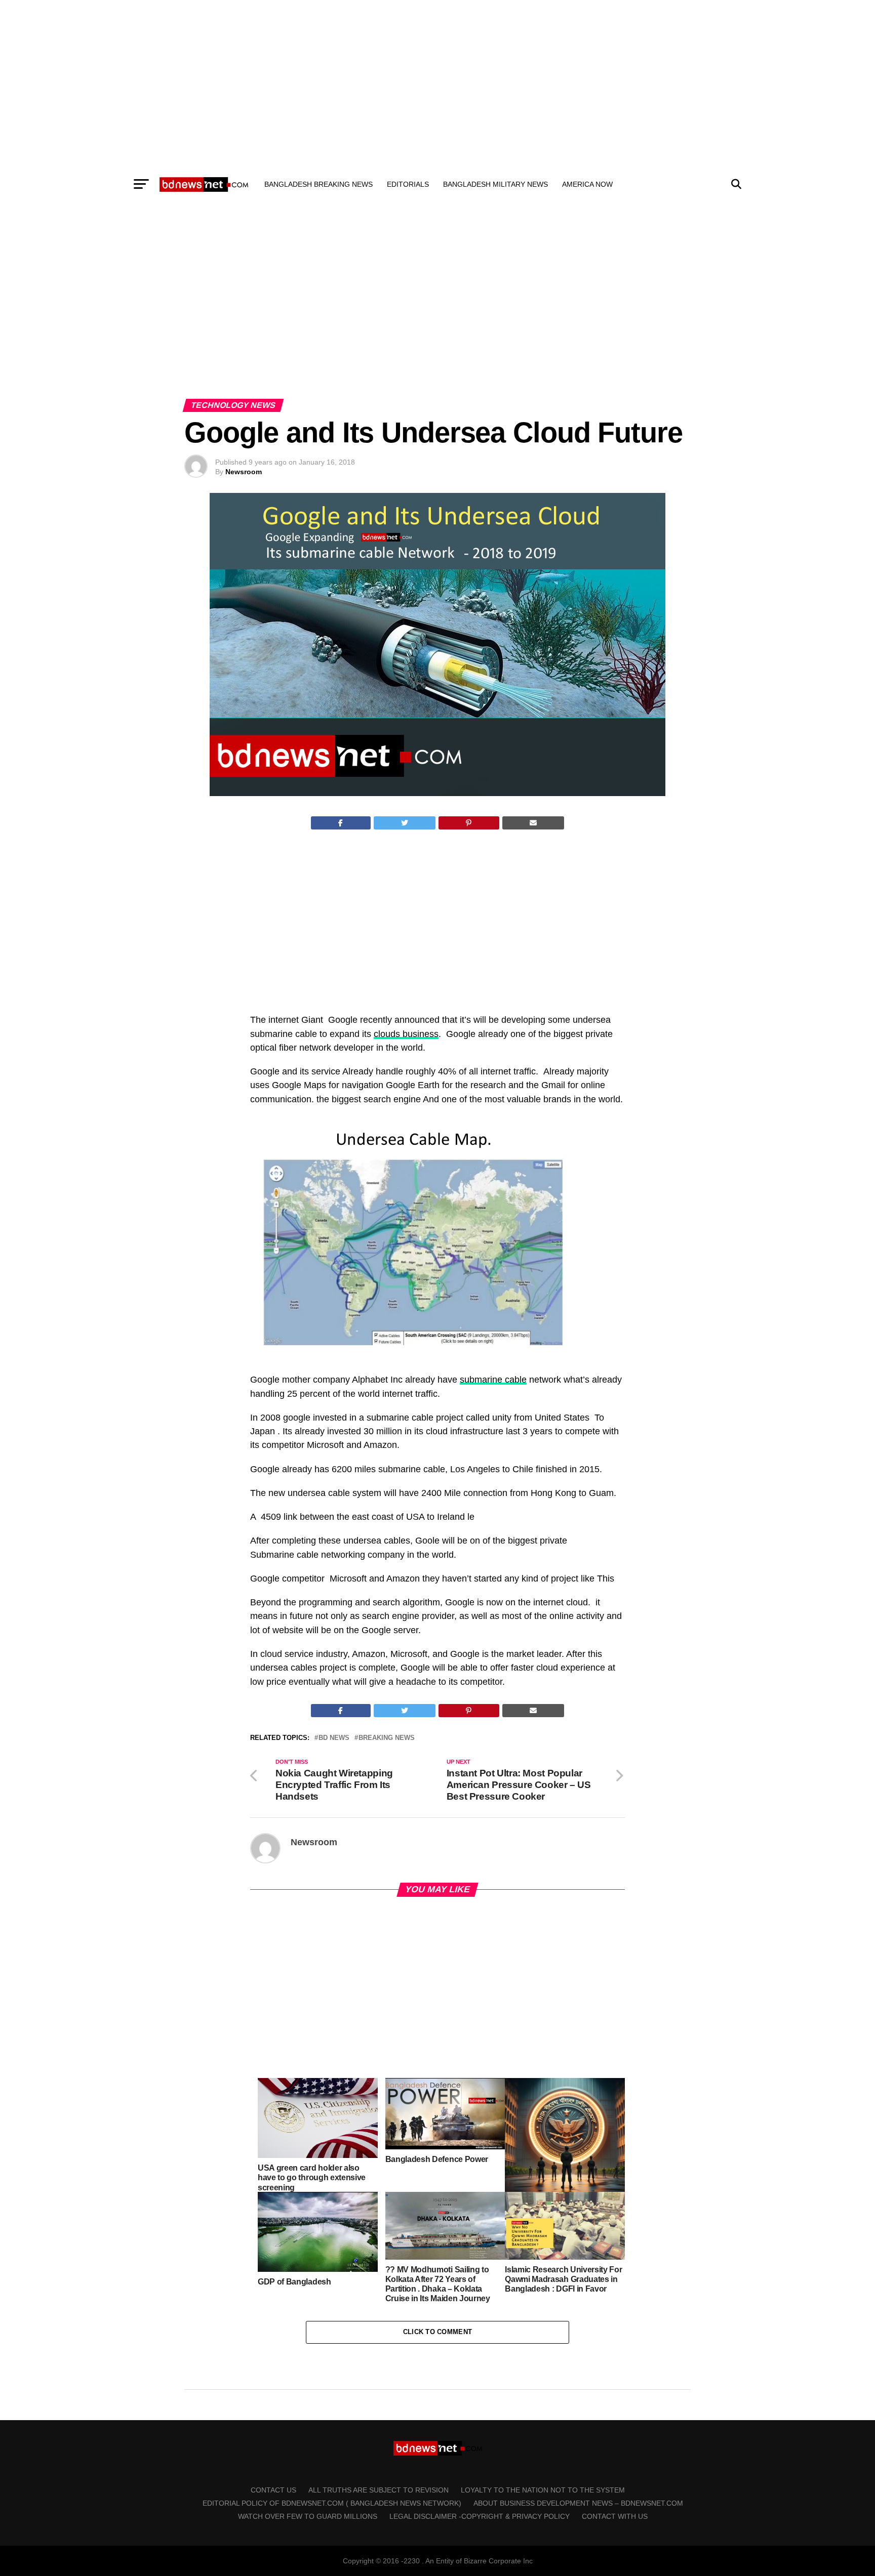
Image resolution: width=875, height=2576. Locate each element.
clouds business (406, 1034)
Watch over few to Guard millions (308, 2516)
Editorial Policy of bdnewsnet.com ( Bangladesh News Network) (332, 2503)
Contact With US (615, 2516)
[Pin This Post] (469, 823)
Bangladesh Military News (495, 184)
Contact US (273, 2490)
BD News (334, 1738)
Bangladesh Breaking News (319, 184)
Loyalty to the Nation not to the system (543, 2490)
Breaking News (387, 1738)
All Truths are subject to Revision (379, 2490)
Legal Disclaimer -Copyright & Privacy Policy (480, 2516)
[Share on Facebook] (341, 823)
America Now (587, 184)
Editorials (408, 184)
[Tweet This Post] (405, 823)
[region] (437, 85)
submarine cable (493, 1380)
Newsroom (244, 472)
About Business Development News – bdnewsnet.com (578, 2503)
